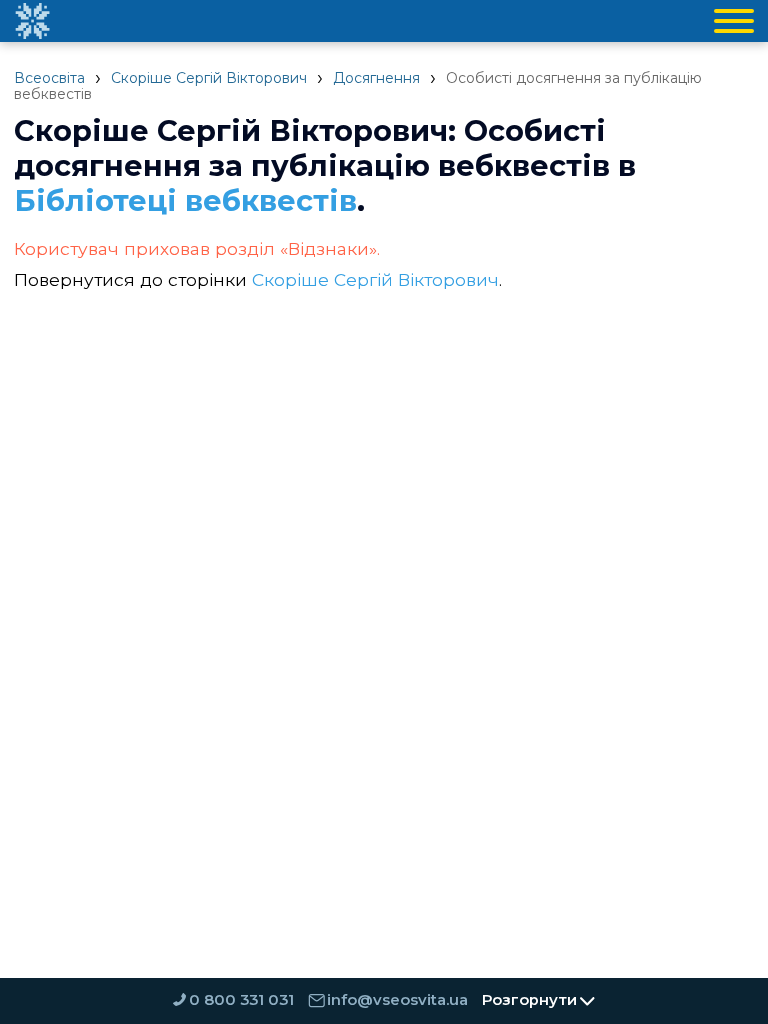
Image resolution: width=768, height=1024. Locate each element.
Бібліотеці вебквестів (185, 200)
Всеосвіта (49, 78)
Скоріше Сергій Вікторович (209, 78)
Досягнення (376, 78)
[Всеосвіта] (32, 21)
